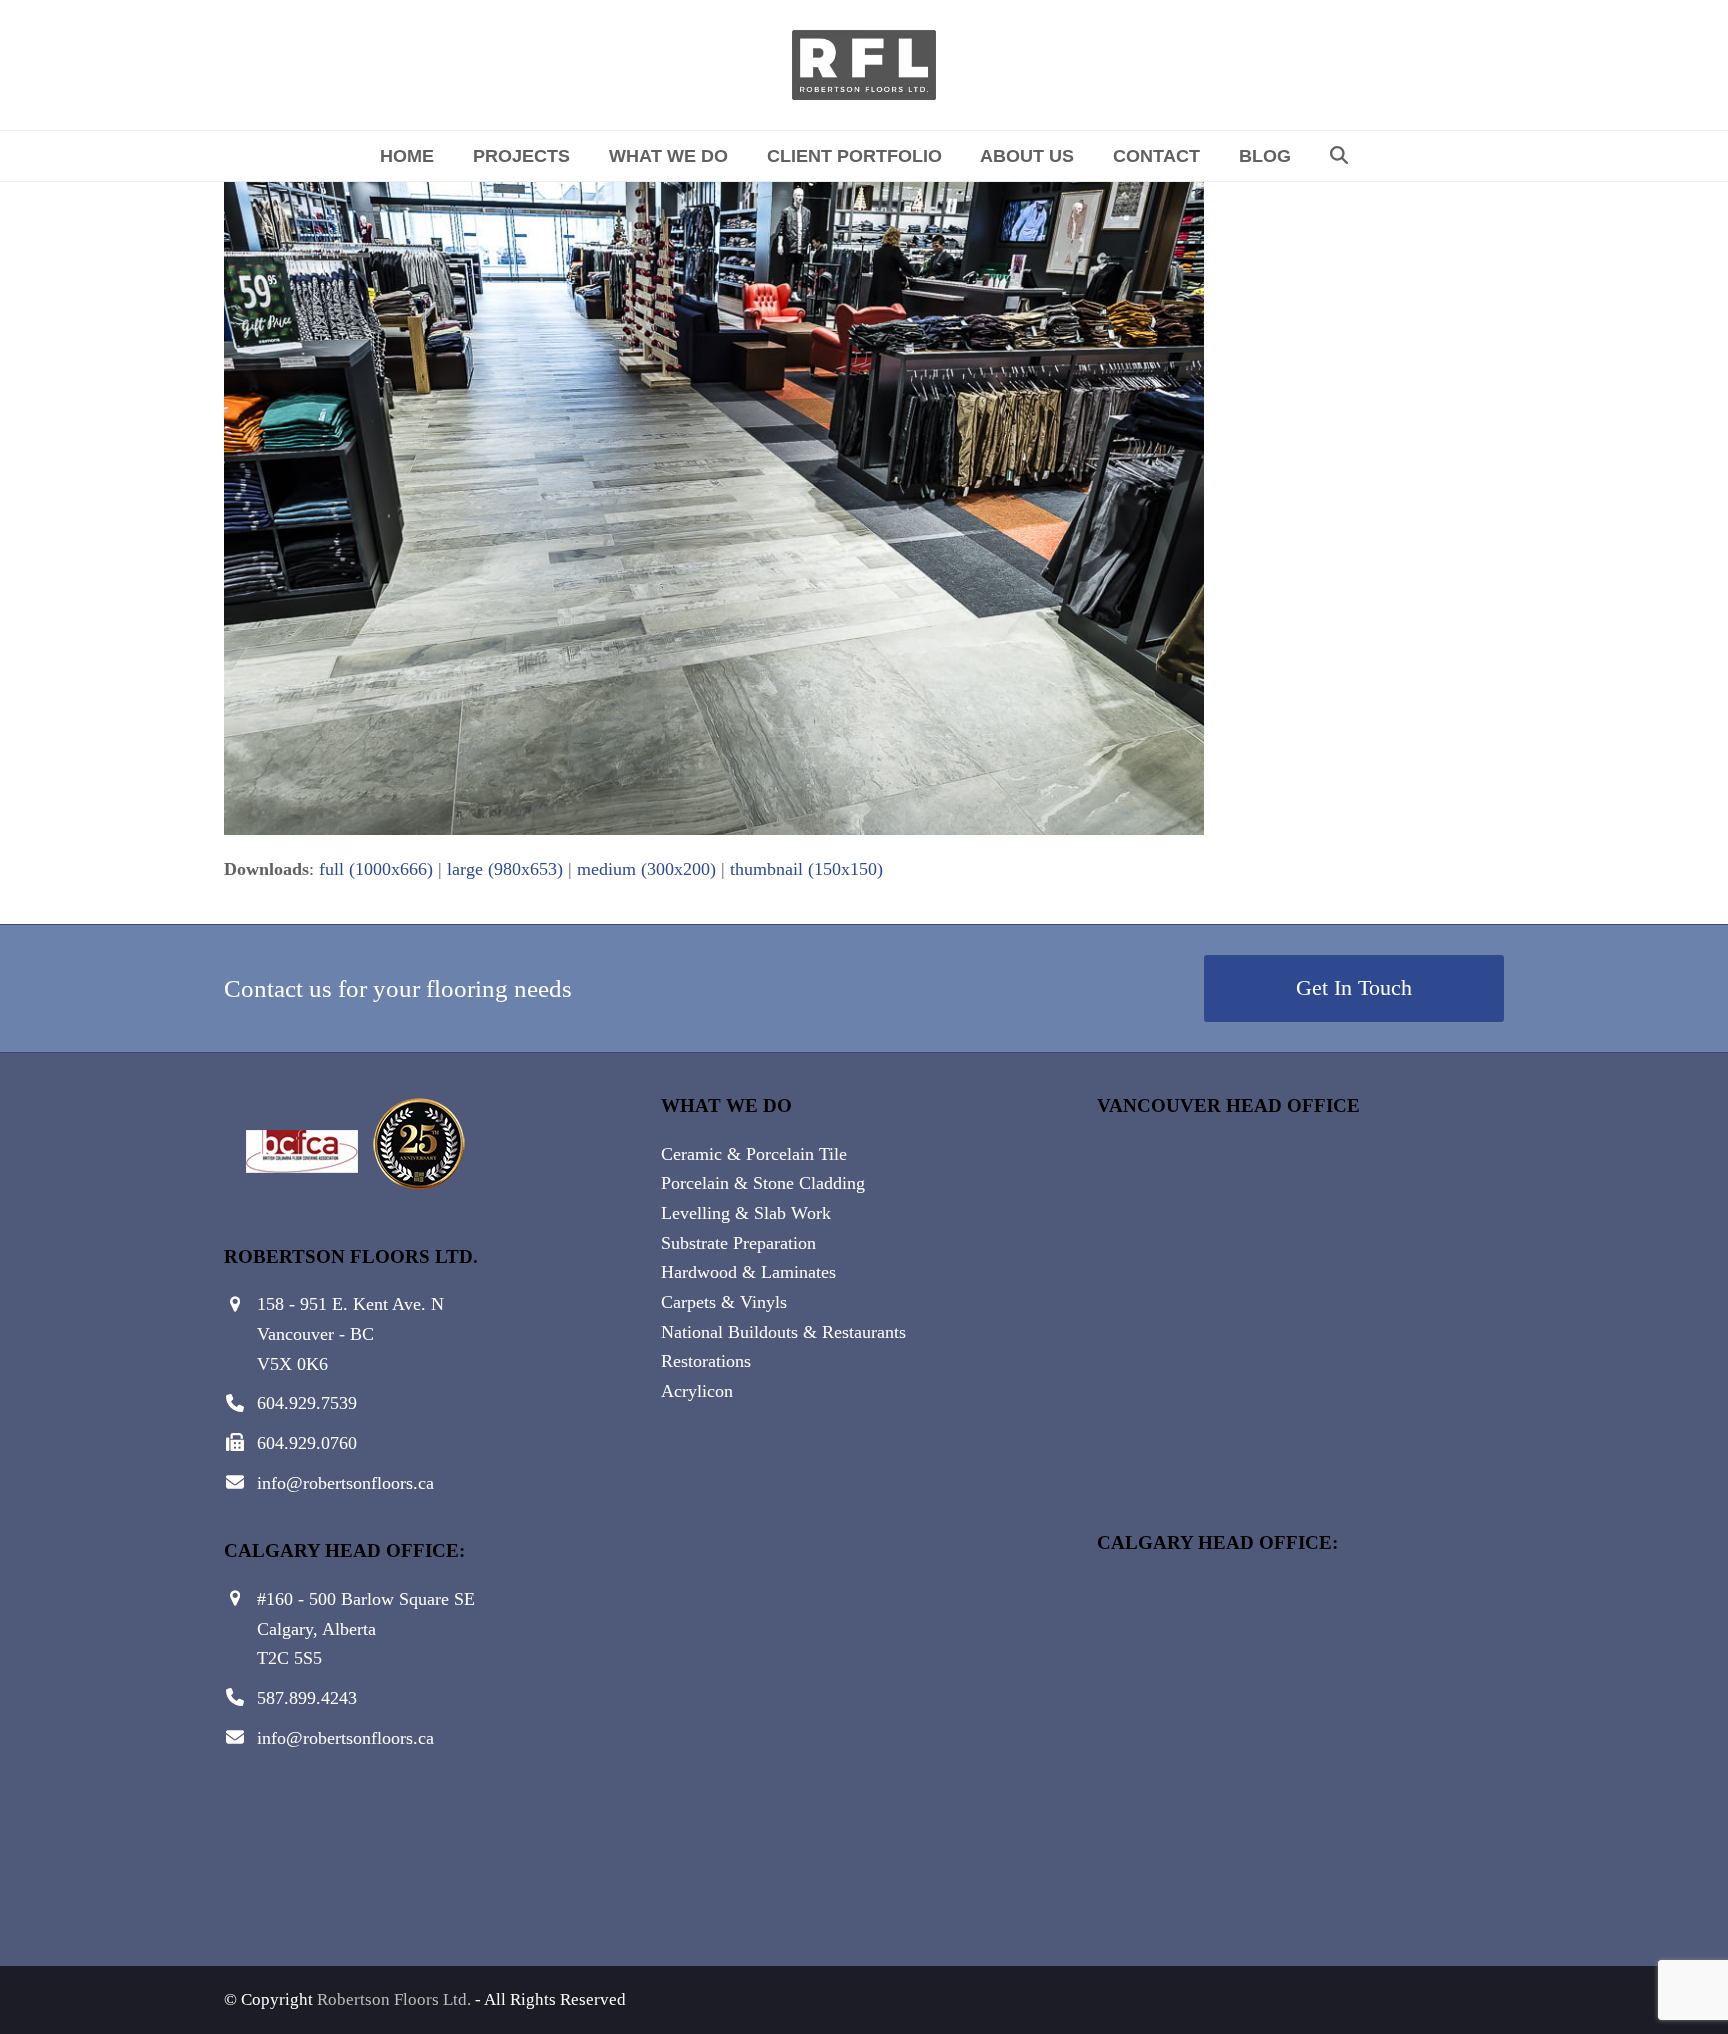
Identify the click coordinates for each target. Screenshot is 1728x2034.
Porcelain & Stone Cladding (763, 1183)
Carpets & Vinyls (724, 1302)
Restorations (706, 1361)
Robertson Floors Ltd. (394, 1999)
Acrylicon (697, 1391)
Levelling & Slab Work (746, 1213)
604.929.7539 (307, 1403)
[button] (1338, 156)
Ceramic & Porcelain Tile (754, 1154)
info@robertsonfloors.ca (345, 1483)
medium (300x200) (646, 869)
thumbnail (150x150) (806, 869)
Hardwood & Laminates (748, 1272)
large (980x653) (505, 869)
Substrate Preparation (738, 1243)
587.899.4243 (307, 1698)
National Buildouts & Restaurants (783, 1332)
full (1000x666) (376, 869)
